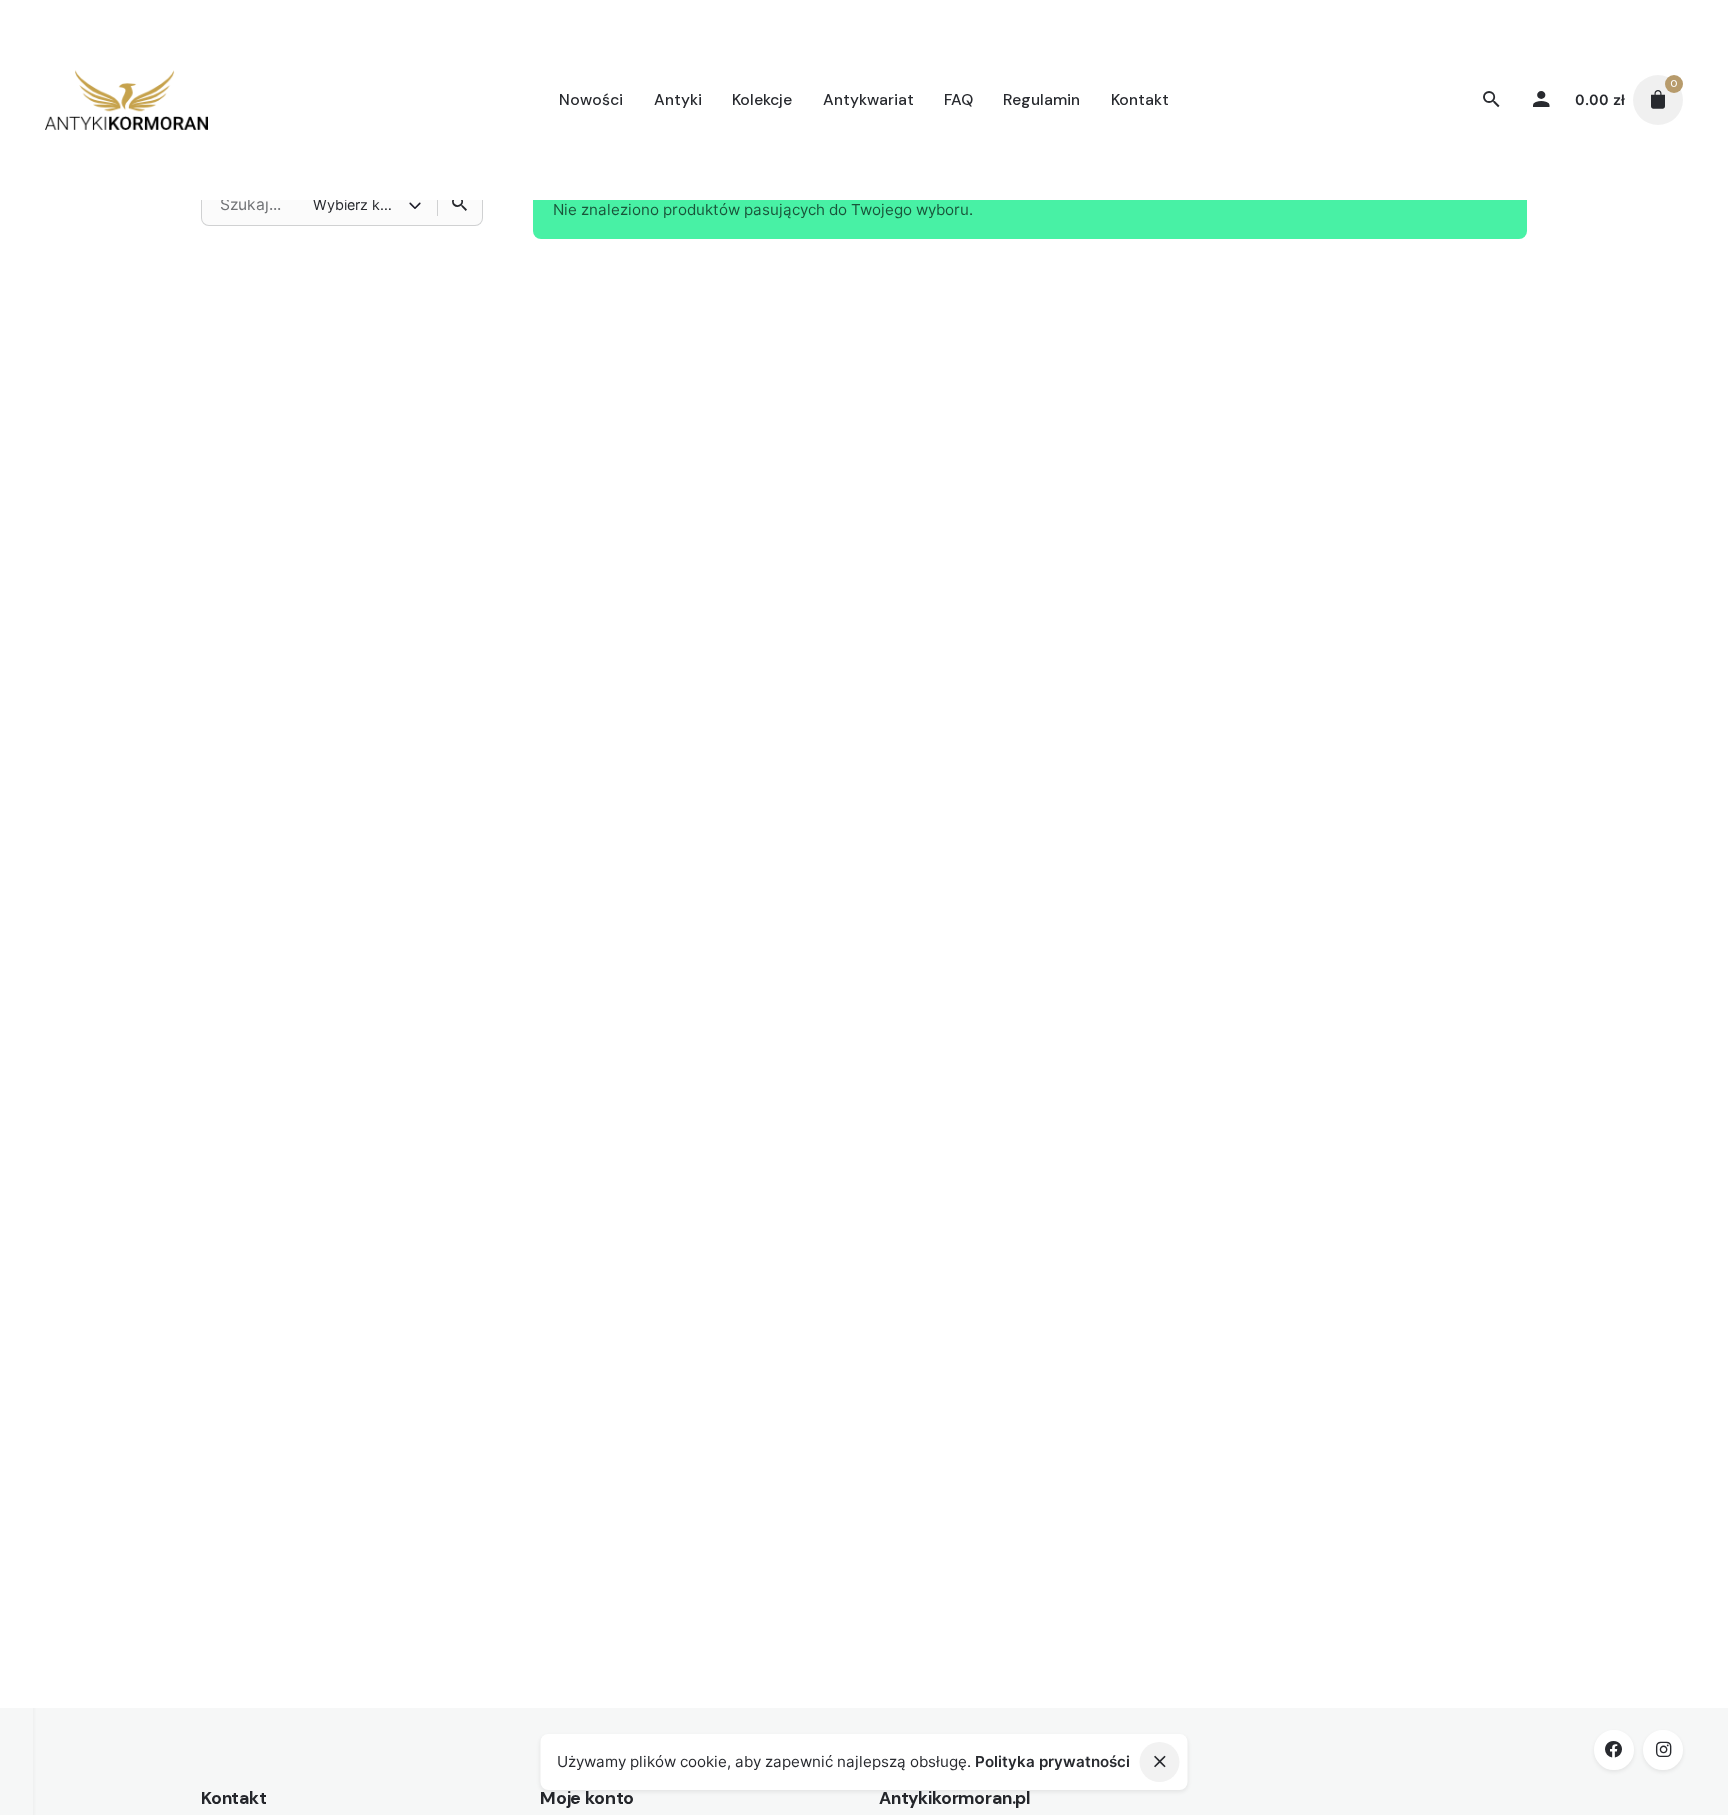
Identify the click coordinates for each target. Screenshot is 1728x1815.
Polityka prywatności (1052, 1761)
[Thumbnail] (126, 100)
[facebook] (1614, 1750)
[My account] (1542, 100)
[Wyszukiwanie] (460, 204)
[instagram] (1663, 1750)
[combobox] (369, 204)
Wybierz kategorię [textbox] (360, 204)
